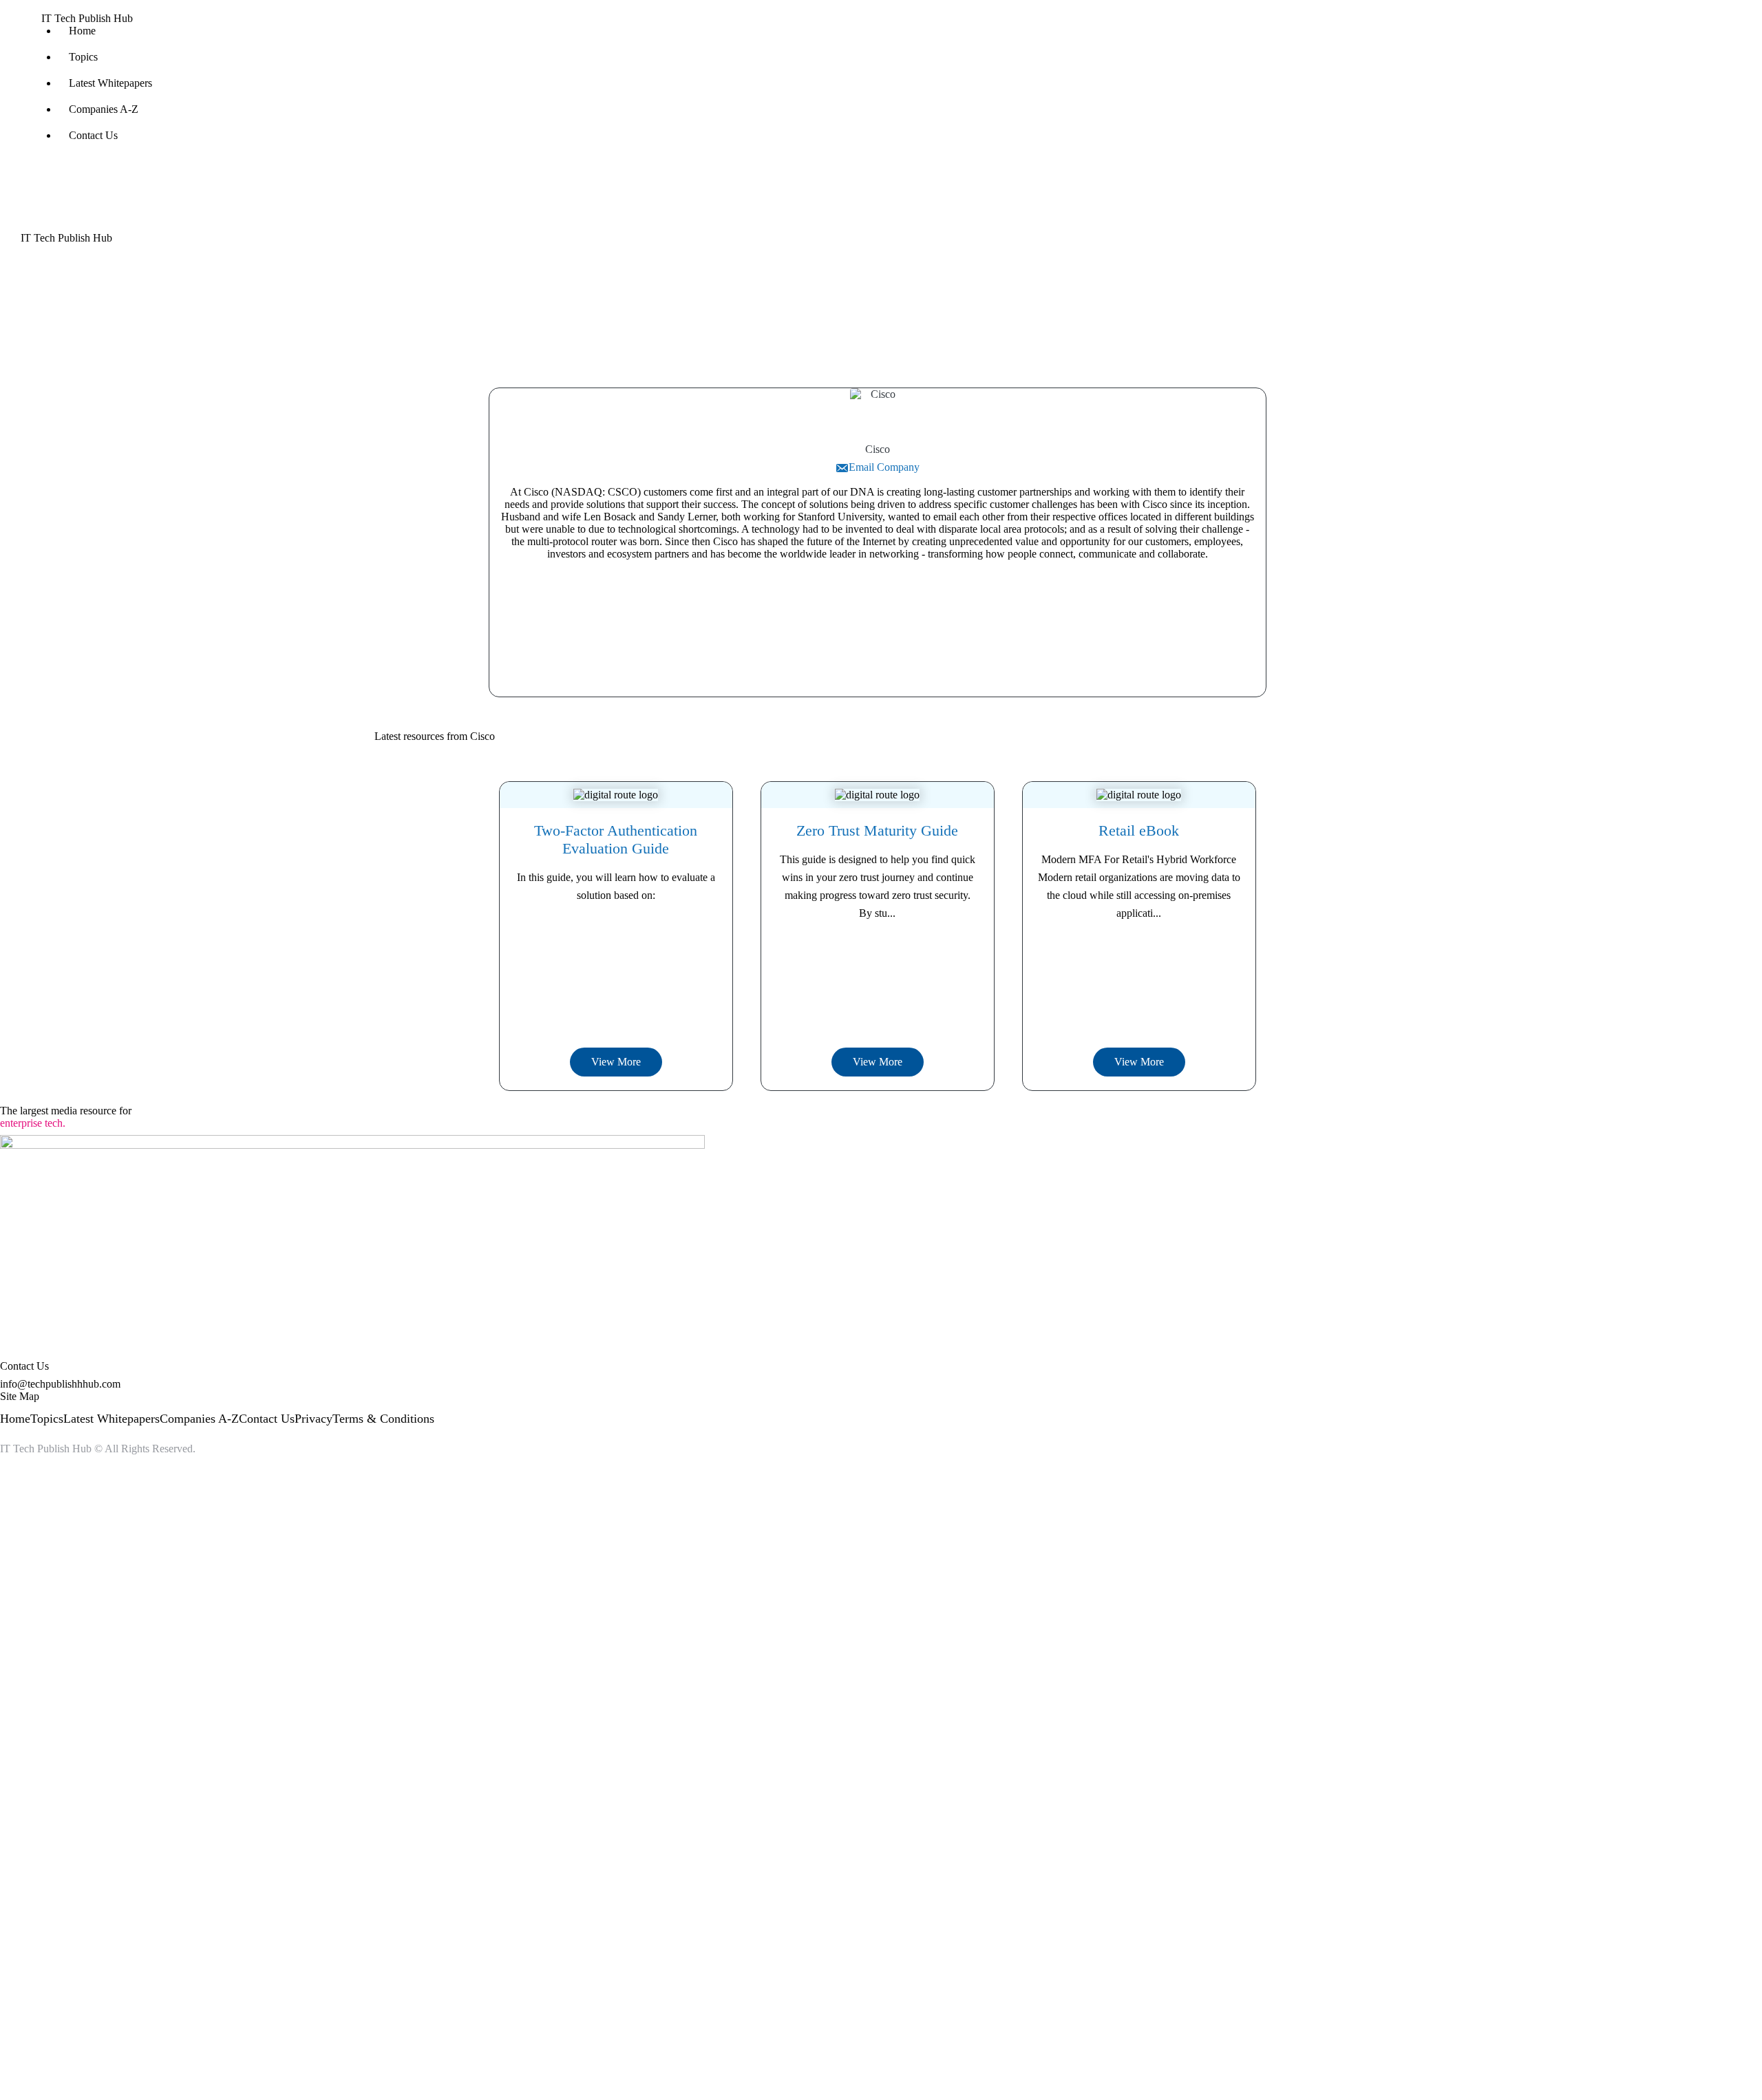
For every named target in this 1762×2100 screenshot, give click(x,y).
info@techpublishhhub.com (60, 1384)
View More (616, 1062)
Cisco (878, 449)
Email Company (884, 467)
